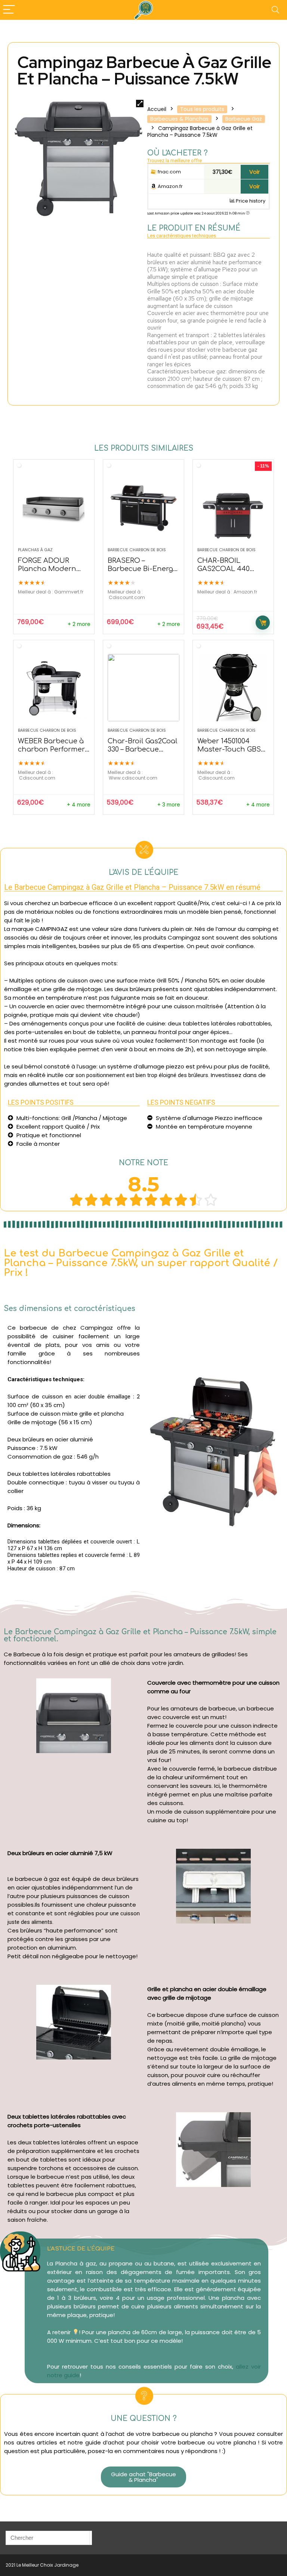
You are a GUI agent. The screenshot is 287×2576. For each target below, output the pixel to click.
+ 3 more (169, 805)
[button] (144, 2477)
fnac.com (169, 172)
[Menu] (9, 10)
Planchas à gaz (35, 550)
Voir (254, 172)
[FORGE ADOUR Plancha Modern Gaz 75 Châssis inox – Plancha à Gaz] (54, 507)
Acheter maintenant (263, 623)
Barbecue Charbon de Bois (137, 550)
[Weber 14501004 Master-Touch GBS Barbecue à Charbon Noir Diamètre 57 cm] (233, 688)
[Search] (275, 10)
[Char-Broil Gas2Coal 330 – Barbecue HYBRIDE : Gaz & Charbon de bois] (143, 688)
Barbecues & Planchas (179, 119)
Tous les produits (202, 109)
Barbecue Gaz (244, 119)
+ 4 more (79, 805)
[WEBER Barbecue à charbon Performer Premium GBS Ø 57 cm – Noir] (54, 688)
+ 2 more (79, 624)
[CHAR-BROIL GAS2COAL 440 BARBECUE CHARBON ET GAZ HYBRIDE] (233, 507)
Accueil (157, 109)
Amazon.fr (170, 186)
